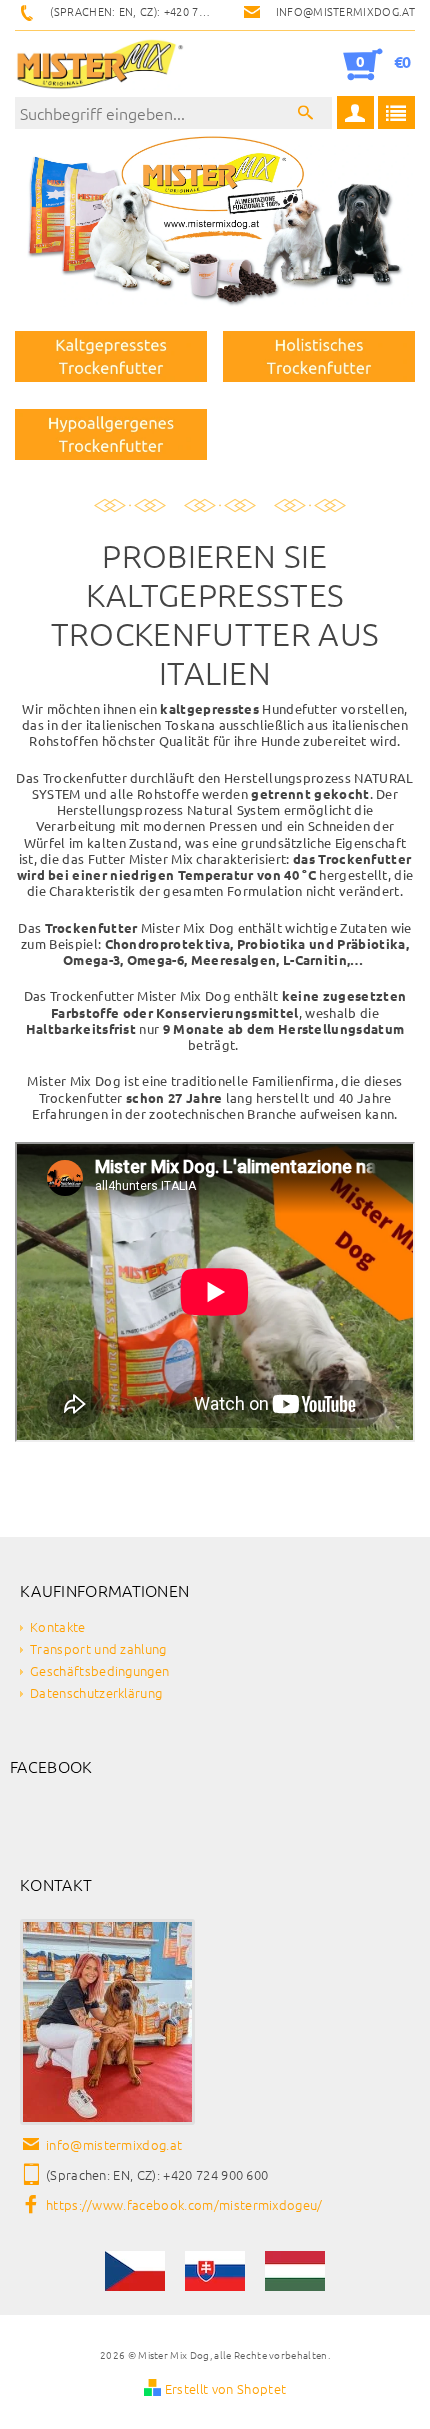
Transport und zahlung (98, 1648)
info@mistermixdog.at (114, 2144)
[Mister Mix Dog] (99, 64)
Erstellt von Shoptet (225, 2388)
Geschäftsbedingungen (99, 1670)
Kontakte (58, 1626)
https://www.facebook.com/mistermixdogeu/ (184, 2204)
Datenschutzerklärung (96, 1692)
